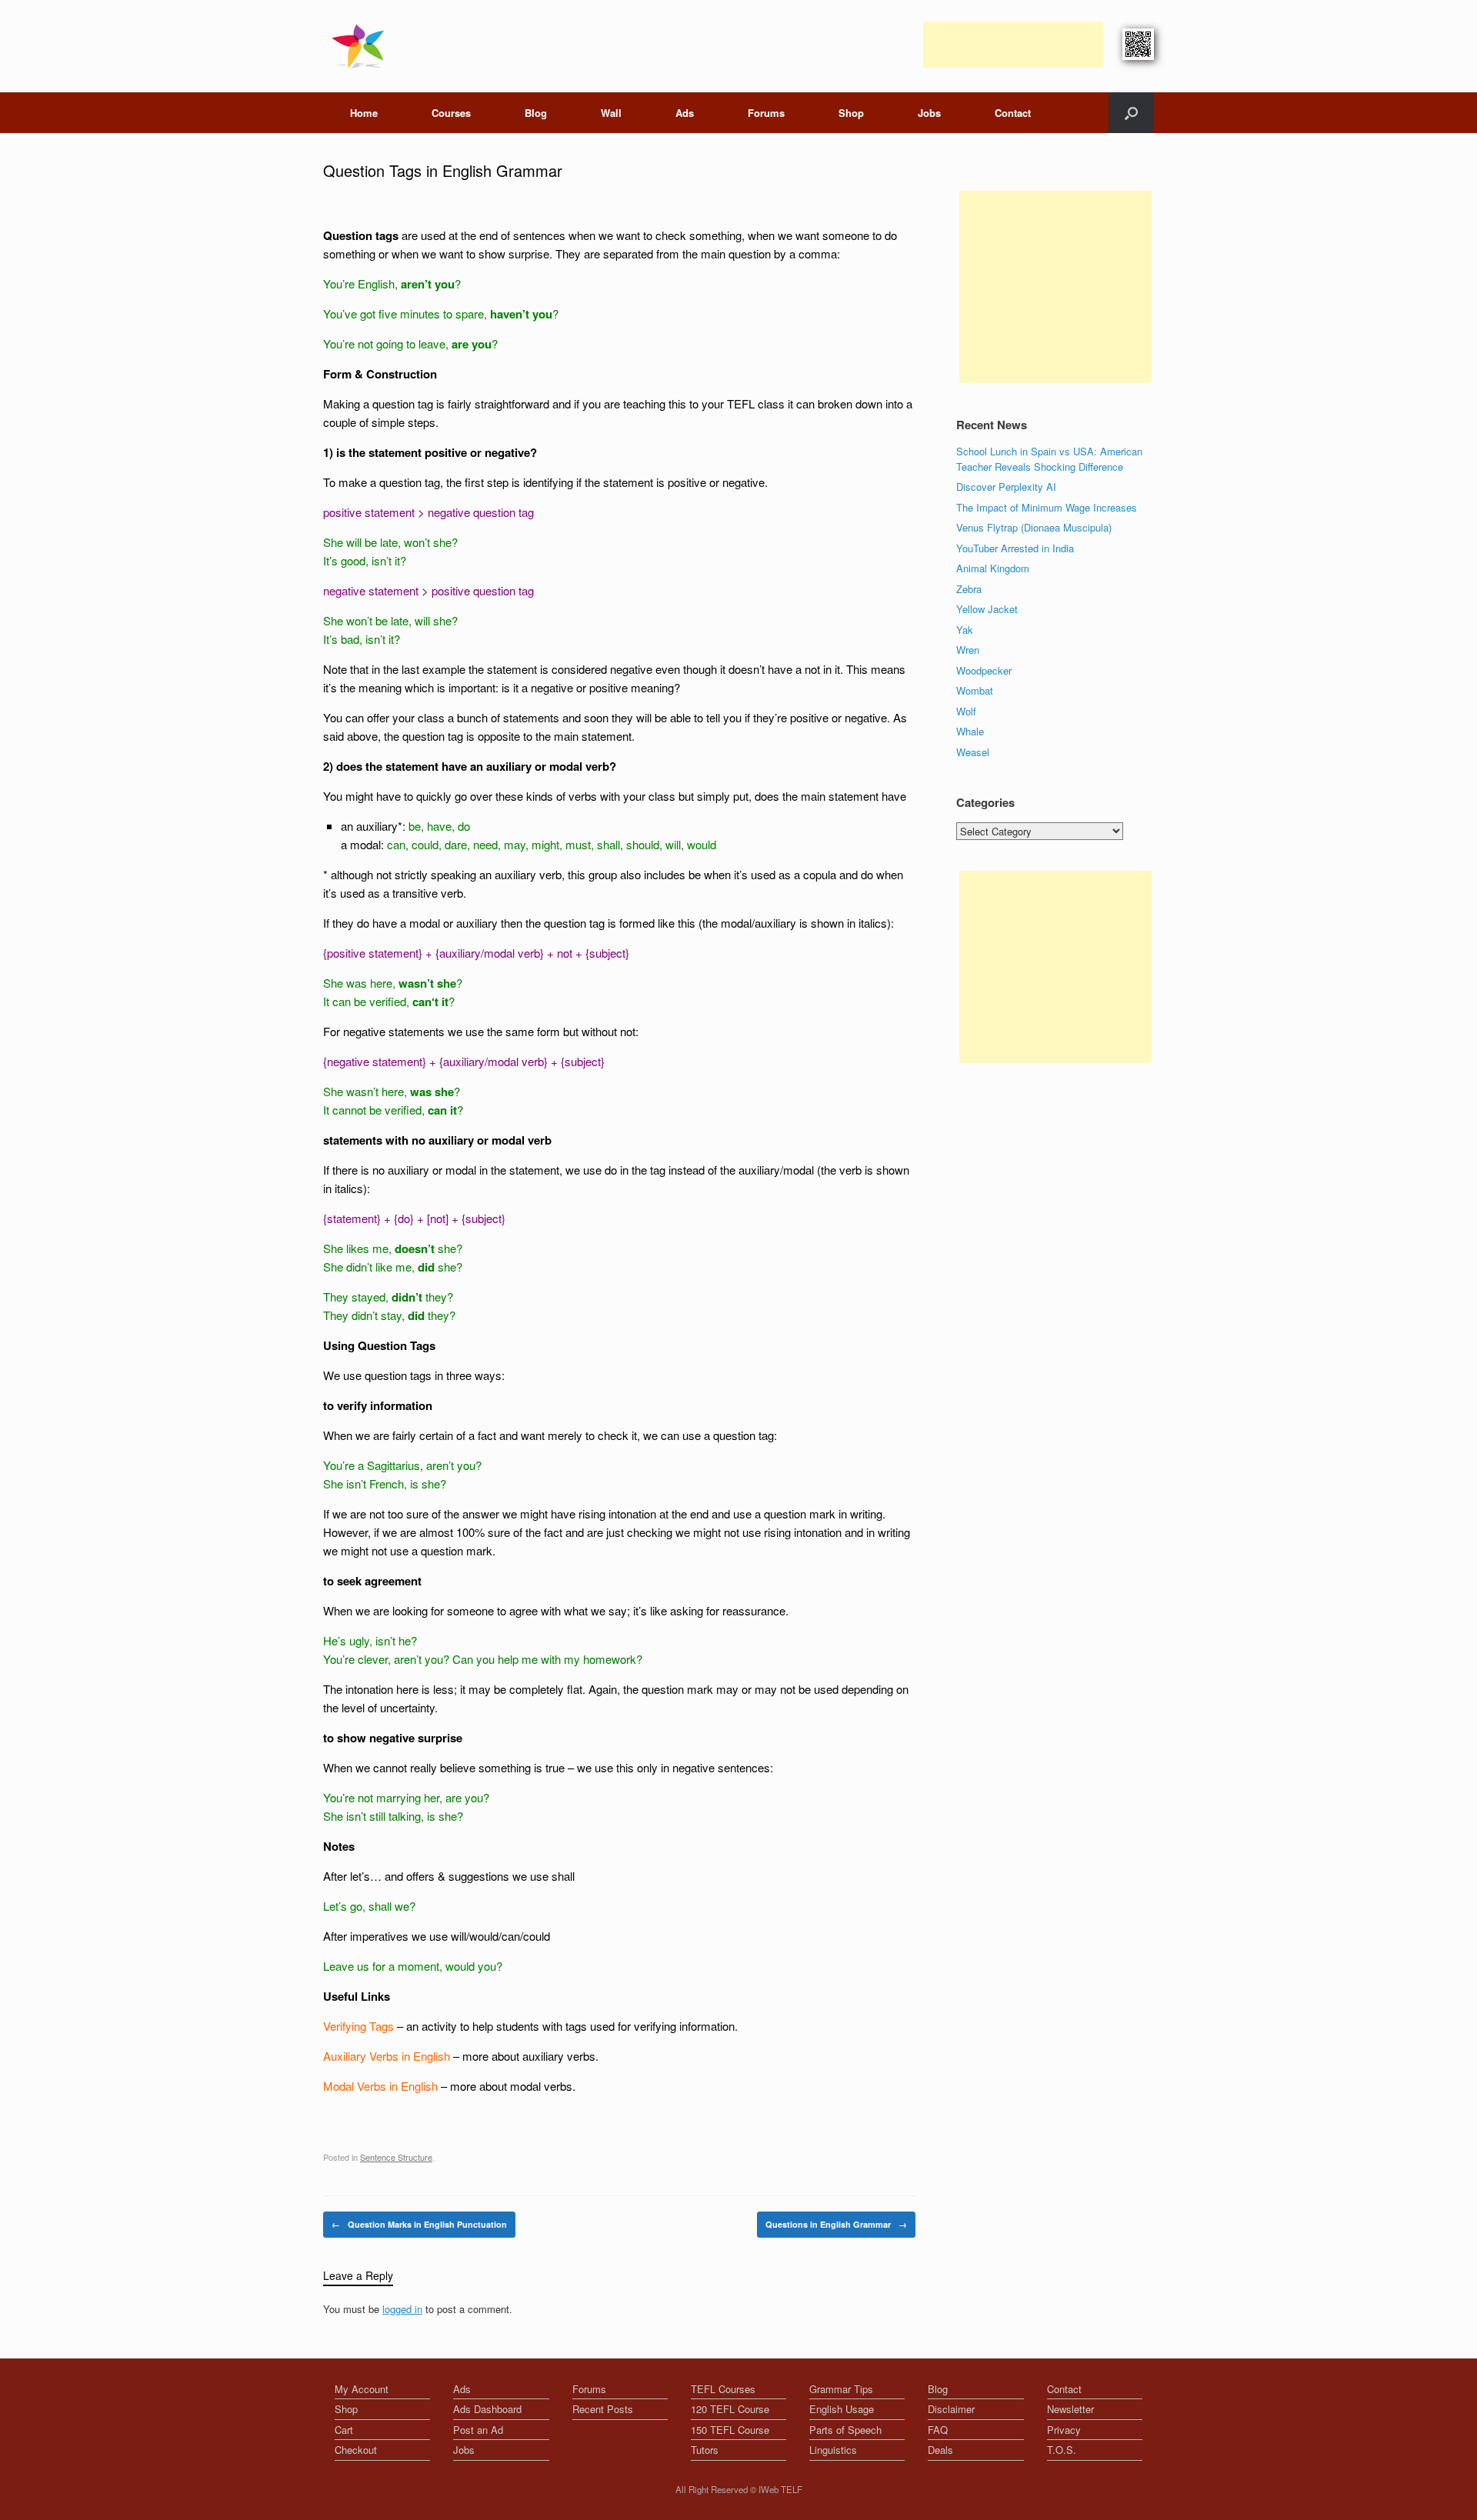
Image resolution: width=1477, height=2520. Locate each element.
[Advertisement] (1013, 45)
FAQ (938, 2430)
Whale (970, 731)
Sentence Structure (396, 2157)
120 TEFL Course (730, 2409)
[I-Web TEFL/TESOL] (361, 46)
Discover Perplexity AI (1006, 487)
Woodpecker (984, 670)
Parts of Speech (845, 2430)
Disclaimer (951, 2409)
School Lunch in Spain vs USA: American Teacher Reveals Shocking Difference (1049, 459)
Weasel (973, 752)
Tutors (705, 2450)
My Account (362, 2389)
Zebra (969, 589)
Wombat (975, 690)
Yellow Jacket (987, 609)
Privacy (1064, 2430)
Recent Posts (603, 2409)
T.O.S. (1062, 2450)
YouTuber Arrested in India (1015, 548)
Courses (451, 113)
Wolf (966, 711)
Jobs (929, 113)
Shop (851, 113)
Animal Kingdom (993, 568)
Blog (536, 113)
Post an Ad (478, 2430)
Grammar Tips (841, 2389)
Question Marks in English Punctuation (419, 2224)
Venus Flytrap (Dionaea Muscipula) (1034, 527)
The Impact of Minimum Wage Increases (1047, 507)
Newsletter (1070, 2409)
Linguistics (833, 2450)
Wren (968, 650)
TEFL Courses (723, 2389)
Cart (344, 2430)
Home (364, 113)
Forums (766, 113)
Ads (685, 113)
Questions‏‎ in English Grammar (836, 2224)
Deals (940, 2450)
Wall (611, 113)
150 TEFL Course (730, 2430)
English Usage (842, 2409)
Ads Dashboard (487, 2409)
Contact (1013, 113)
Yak (965, 630)
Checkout (356, 2450)
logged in (402, 2309)
